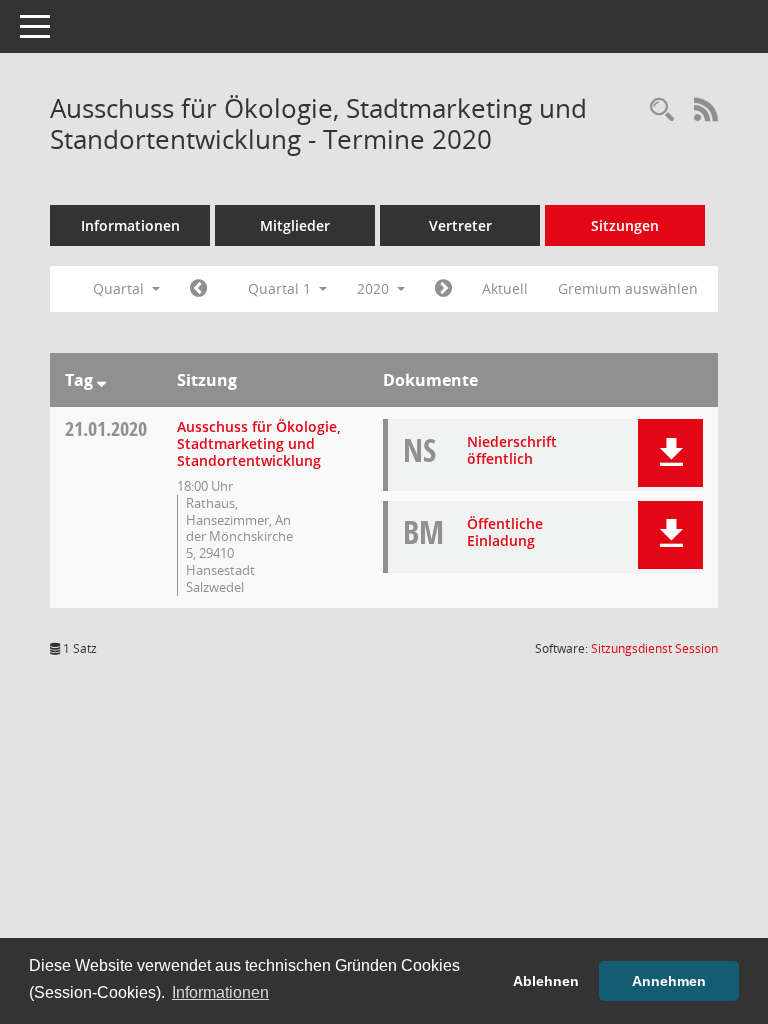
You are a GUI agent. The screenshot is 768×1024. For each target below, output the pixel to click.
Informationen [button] (220, 992)
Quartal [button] (120, 288)
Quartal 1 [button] (281, 288)
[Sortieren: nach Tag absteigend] (101, 380)
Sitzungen (625, 225)
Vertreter (460, 225)
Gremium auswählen (628, 288)
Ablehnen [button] (546, 981)
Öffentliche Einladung (505, 532)
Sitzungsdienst (654, 648)
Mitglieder (295, 225)
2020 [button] (375, 288)
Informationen (130, 225)
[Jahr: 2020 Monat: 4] (443, 289)
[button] (670, 453)
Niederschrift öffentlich (512, 450)
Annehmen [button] (669, 981)
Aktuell (505, 288)
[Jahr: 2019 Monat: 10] (198, 289)
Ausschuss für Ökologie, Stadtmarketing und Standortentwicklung (259, 443)
